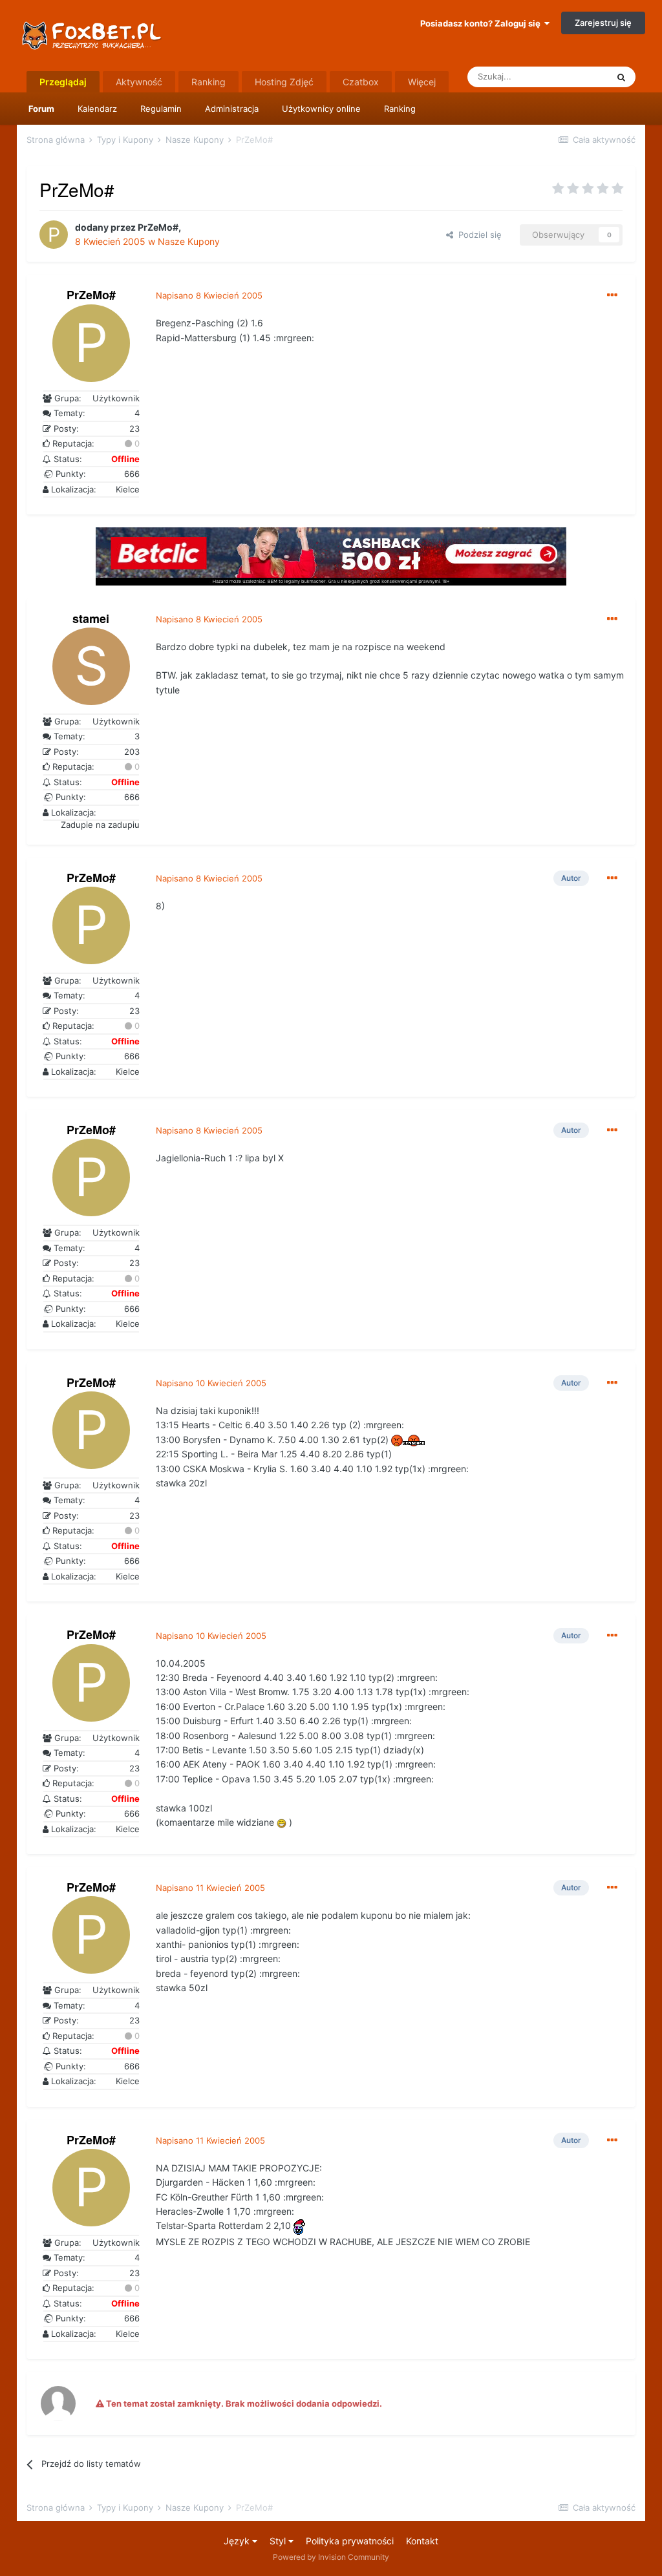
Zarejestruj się (603, 23)
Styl (279, 2541)
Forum (41, 109)
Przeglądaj (63, 82)
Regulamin (161, 109)
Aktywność (139, 82)
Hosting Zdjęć (284, 82)
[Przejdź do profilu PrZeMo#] (54, 235)
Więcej (422, 82)
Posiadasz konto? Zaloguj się (482, 23)
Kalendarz (97, 109)
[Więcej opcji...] (612, 295)
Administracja (232, 109)
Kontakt (422, 2541)
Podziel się (477, 235)
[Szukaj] (621, 77)
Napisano (209, 295)
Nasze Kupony (189, 241)
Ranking (400, 109)
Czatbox (361, 82)
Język (238, 2541)
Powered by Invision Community (331, 2557)
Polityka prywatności (350, 2541)
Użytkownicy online (321, 109)
